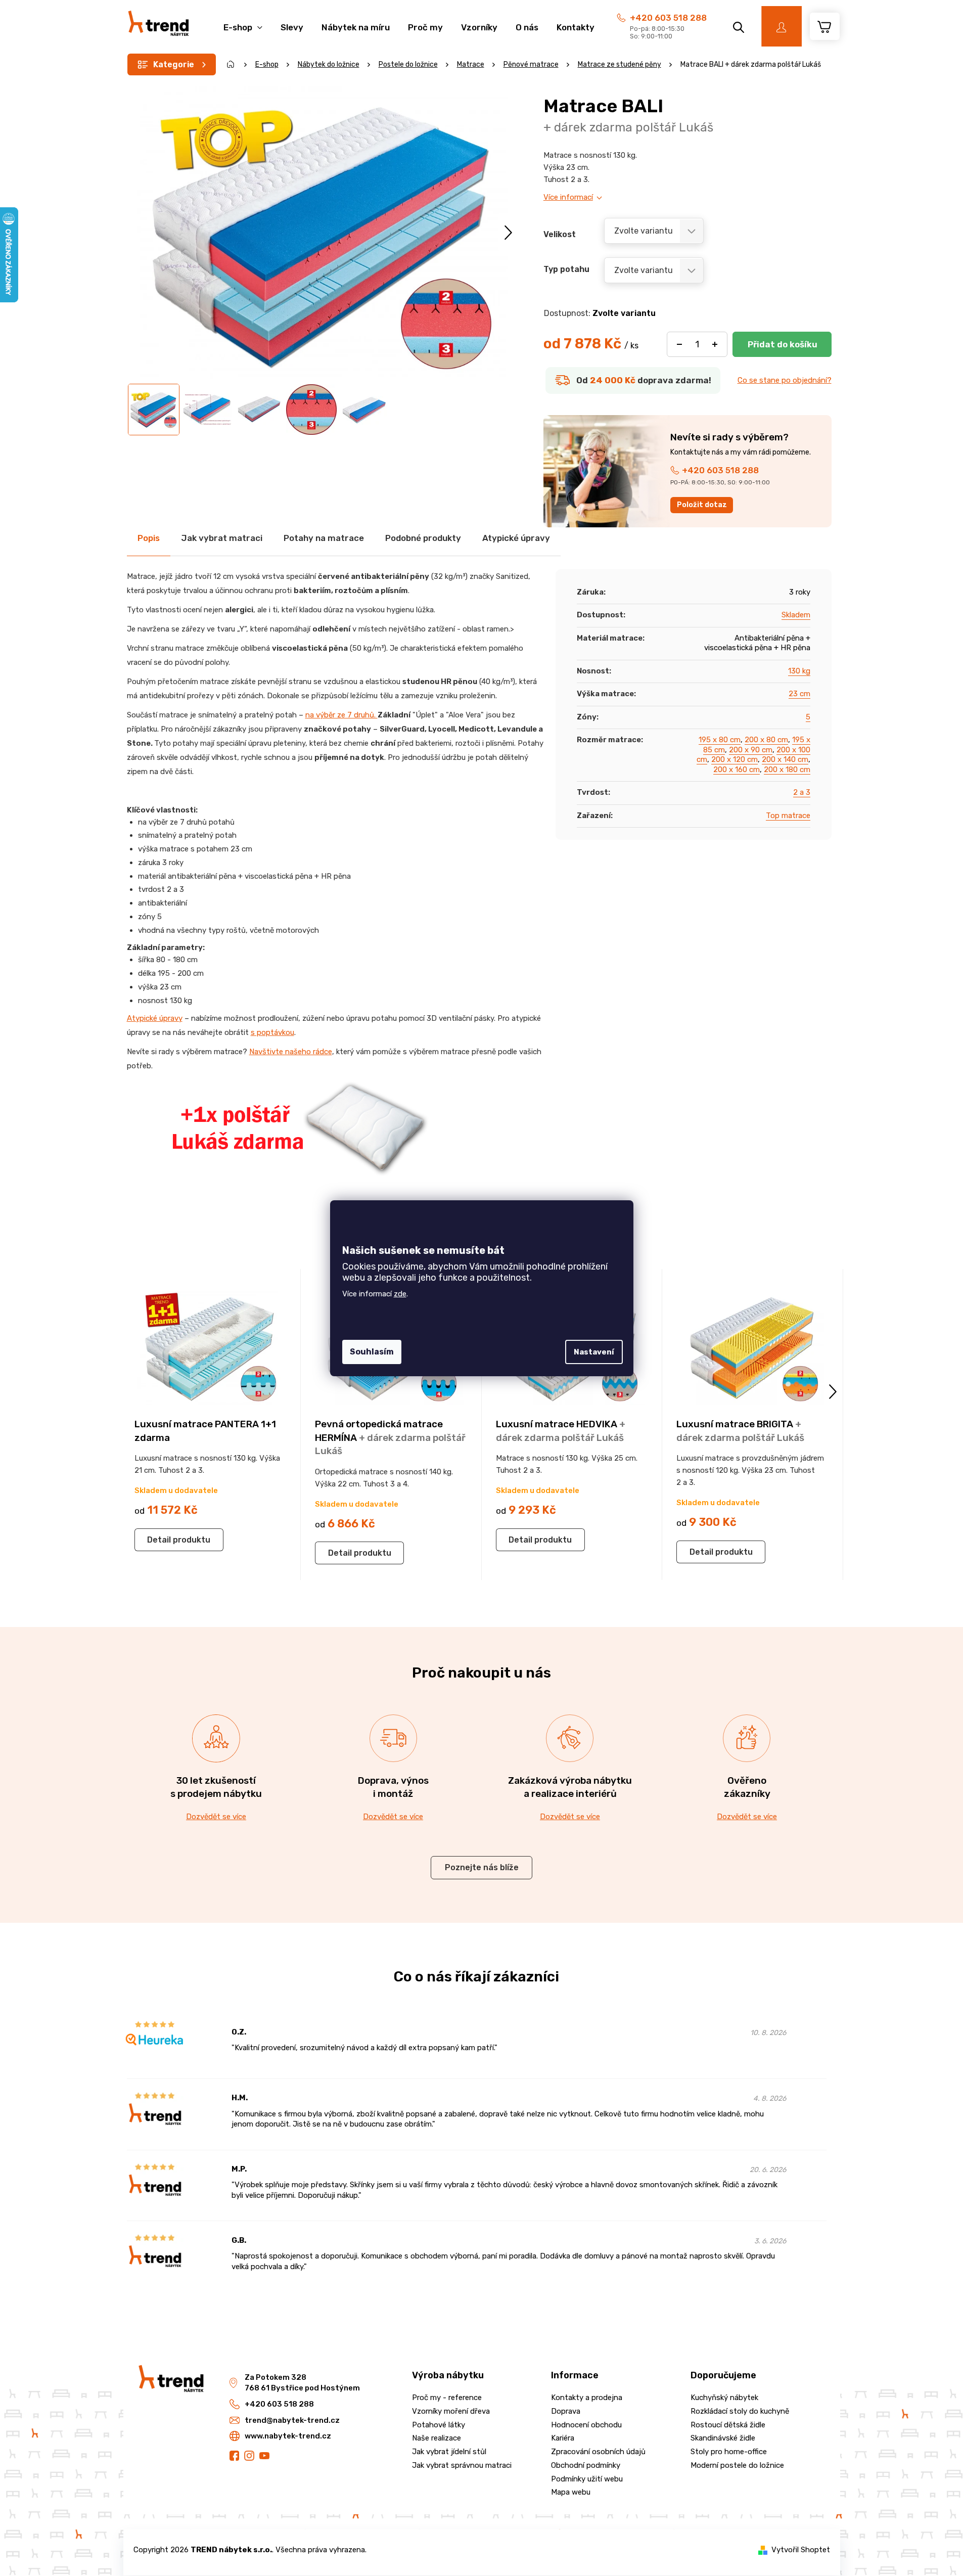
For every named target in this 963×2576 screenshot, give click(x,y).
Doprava (566, 2411)
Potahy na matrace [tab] (324, 538)
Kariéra (563, 2438)
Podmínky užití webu (587, 2479)
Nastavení (594, 1352)
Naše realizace (437, 2438)
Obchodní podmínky (586, 2465)
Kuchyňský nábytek (724, 2398)
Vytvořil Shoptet (801, 2550)
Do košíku (782, 344)
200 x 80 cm (766, 740)
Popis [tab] (149, 538)
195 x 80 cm (720, 740)
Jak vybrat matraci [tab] (222, 538)
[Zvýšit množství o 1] (715, 344)
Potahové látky (439, 2425)
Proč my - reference (447, 2398)
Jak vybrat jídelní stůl (449, 2452)
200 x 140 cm (785, 759)
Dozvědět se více (216, 1817)
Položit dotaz (702, 505)
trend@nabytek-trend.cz (292, 2420)
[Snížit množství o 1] (679, 344)
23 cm (799, 694)
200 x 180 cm (787, 770)
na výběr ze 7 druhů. (341, 715)
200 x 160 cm (737, 770)
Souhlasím (372, 1352)
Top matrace (788, 816)
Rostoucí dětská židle (728, 2425)
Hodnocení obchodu (586, 2425)
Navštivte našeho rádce (291, 1052)
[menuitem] (243, 22)
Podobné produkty (423, 538)
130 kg (799, 671)
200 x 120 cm (735, 759)
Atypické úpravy (155, 1018)
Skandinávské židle (723, 2438)
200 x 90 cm (751, 750)
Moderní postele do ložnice (737, 2465)
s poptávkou (272, 1032)
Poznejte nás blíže (482, 1867)
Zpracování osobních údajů (598, 2452)
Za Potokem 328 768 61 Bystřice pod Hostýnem (302, 2383)
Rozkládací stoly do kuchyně (740, 2411)
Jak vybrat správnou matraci (462, 2465)
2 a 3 (802, 792)
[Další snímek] (508, 232)
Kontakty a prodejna (587, 2398)
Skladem (796, 615)
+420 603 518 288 (668, 18)
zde (400, 1294)
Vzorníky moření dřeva (451, 2411)
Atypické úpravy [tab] (516, 538)
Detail (159, 1540)
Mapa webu (571, 2492)
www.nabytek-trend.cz (288, 2436)
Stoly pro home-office (729, 2452)
